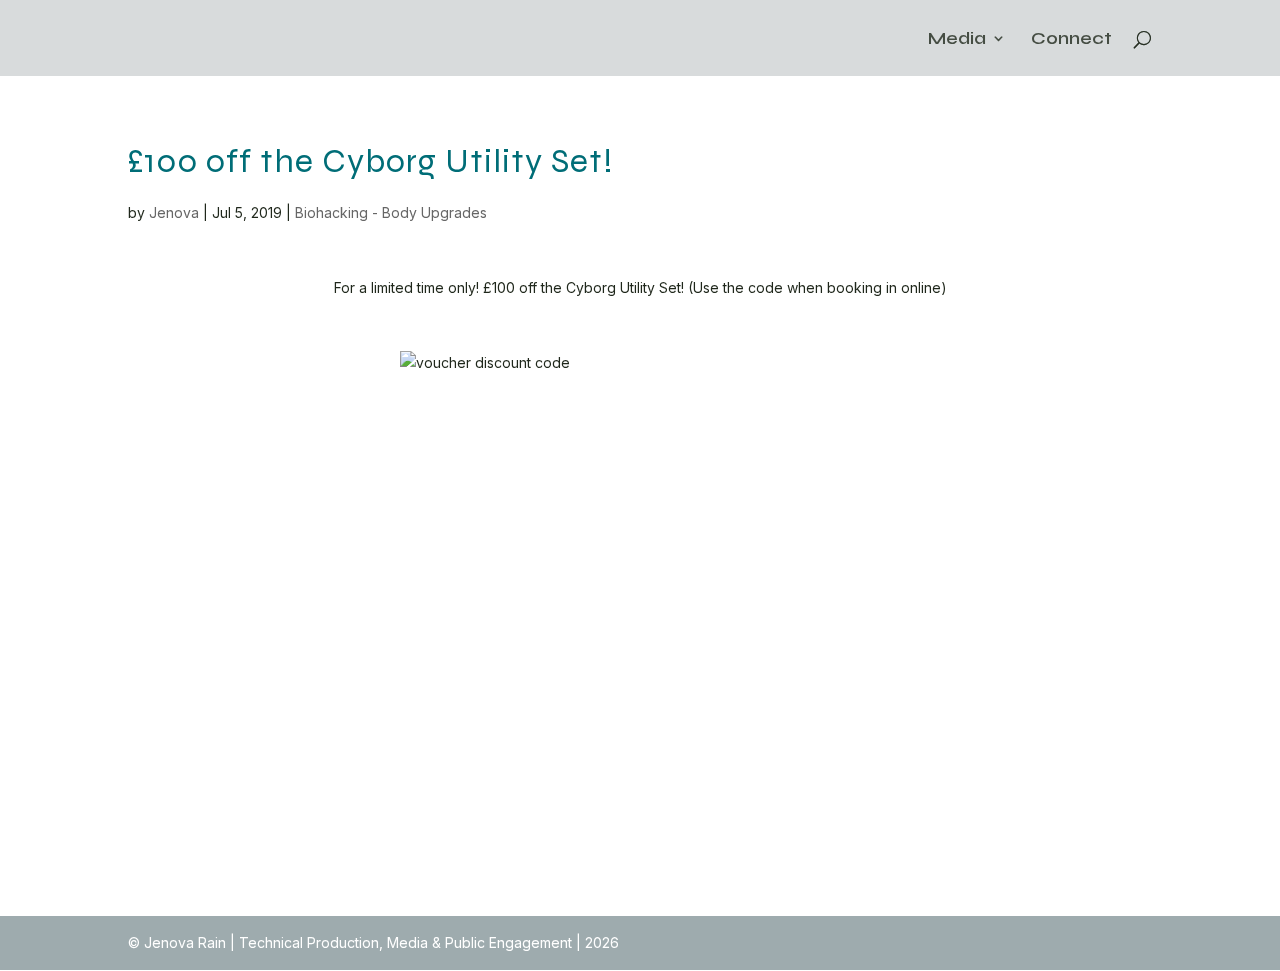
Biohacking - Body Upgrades (391, 212)
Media (957, 40)
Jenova (174, 212)
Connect (1071, 40)
